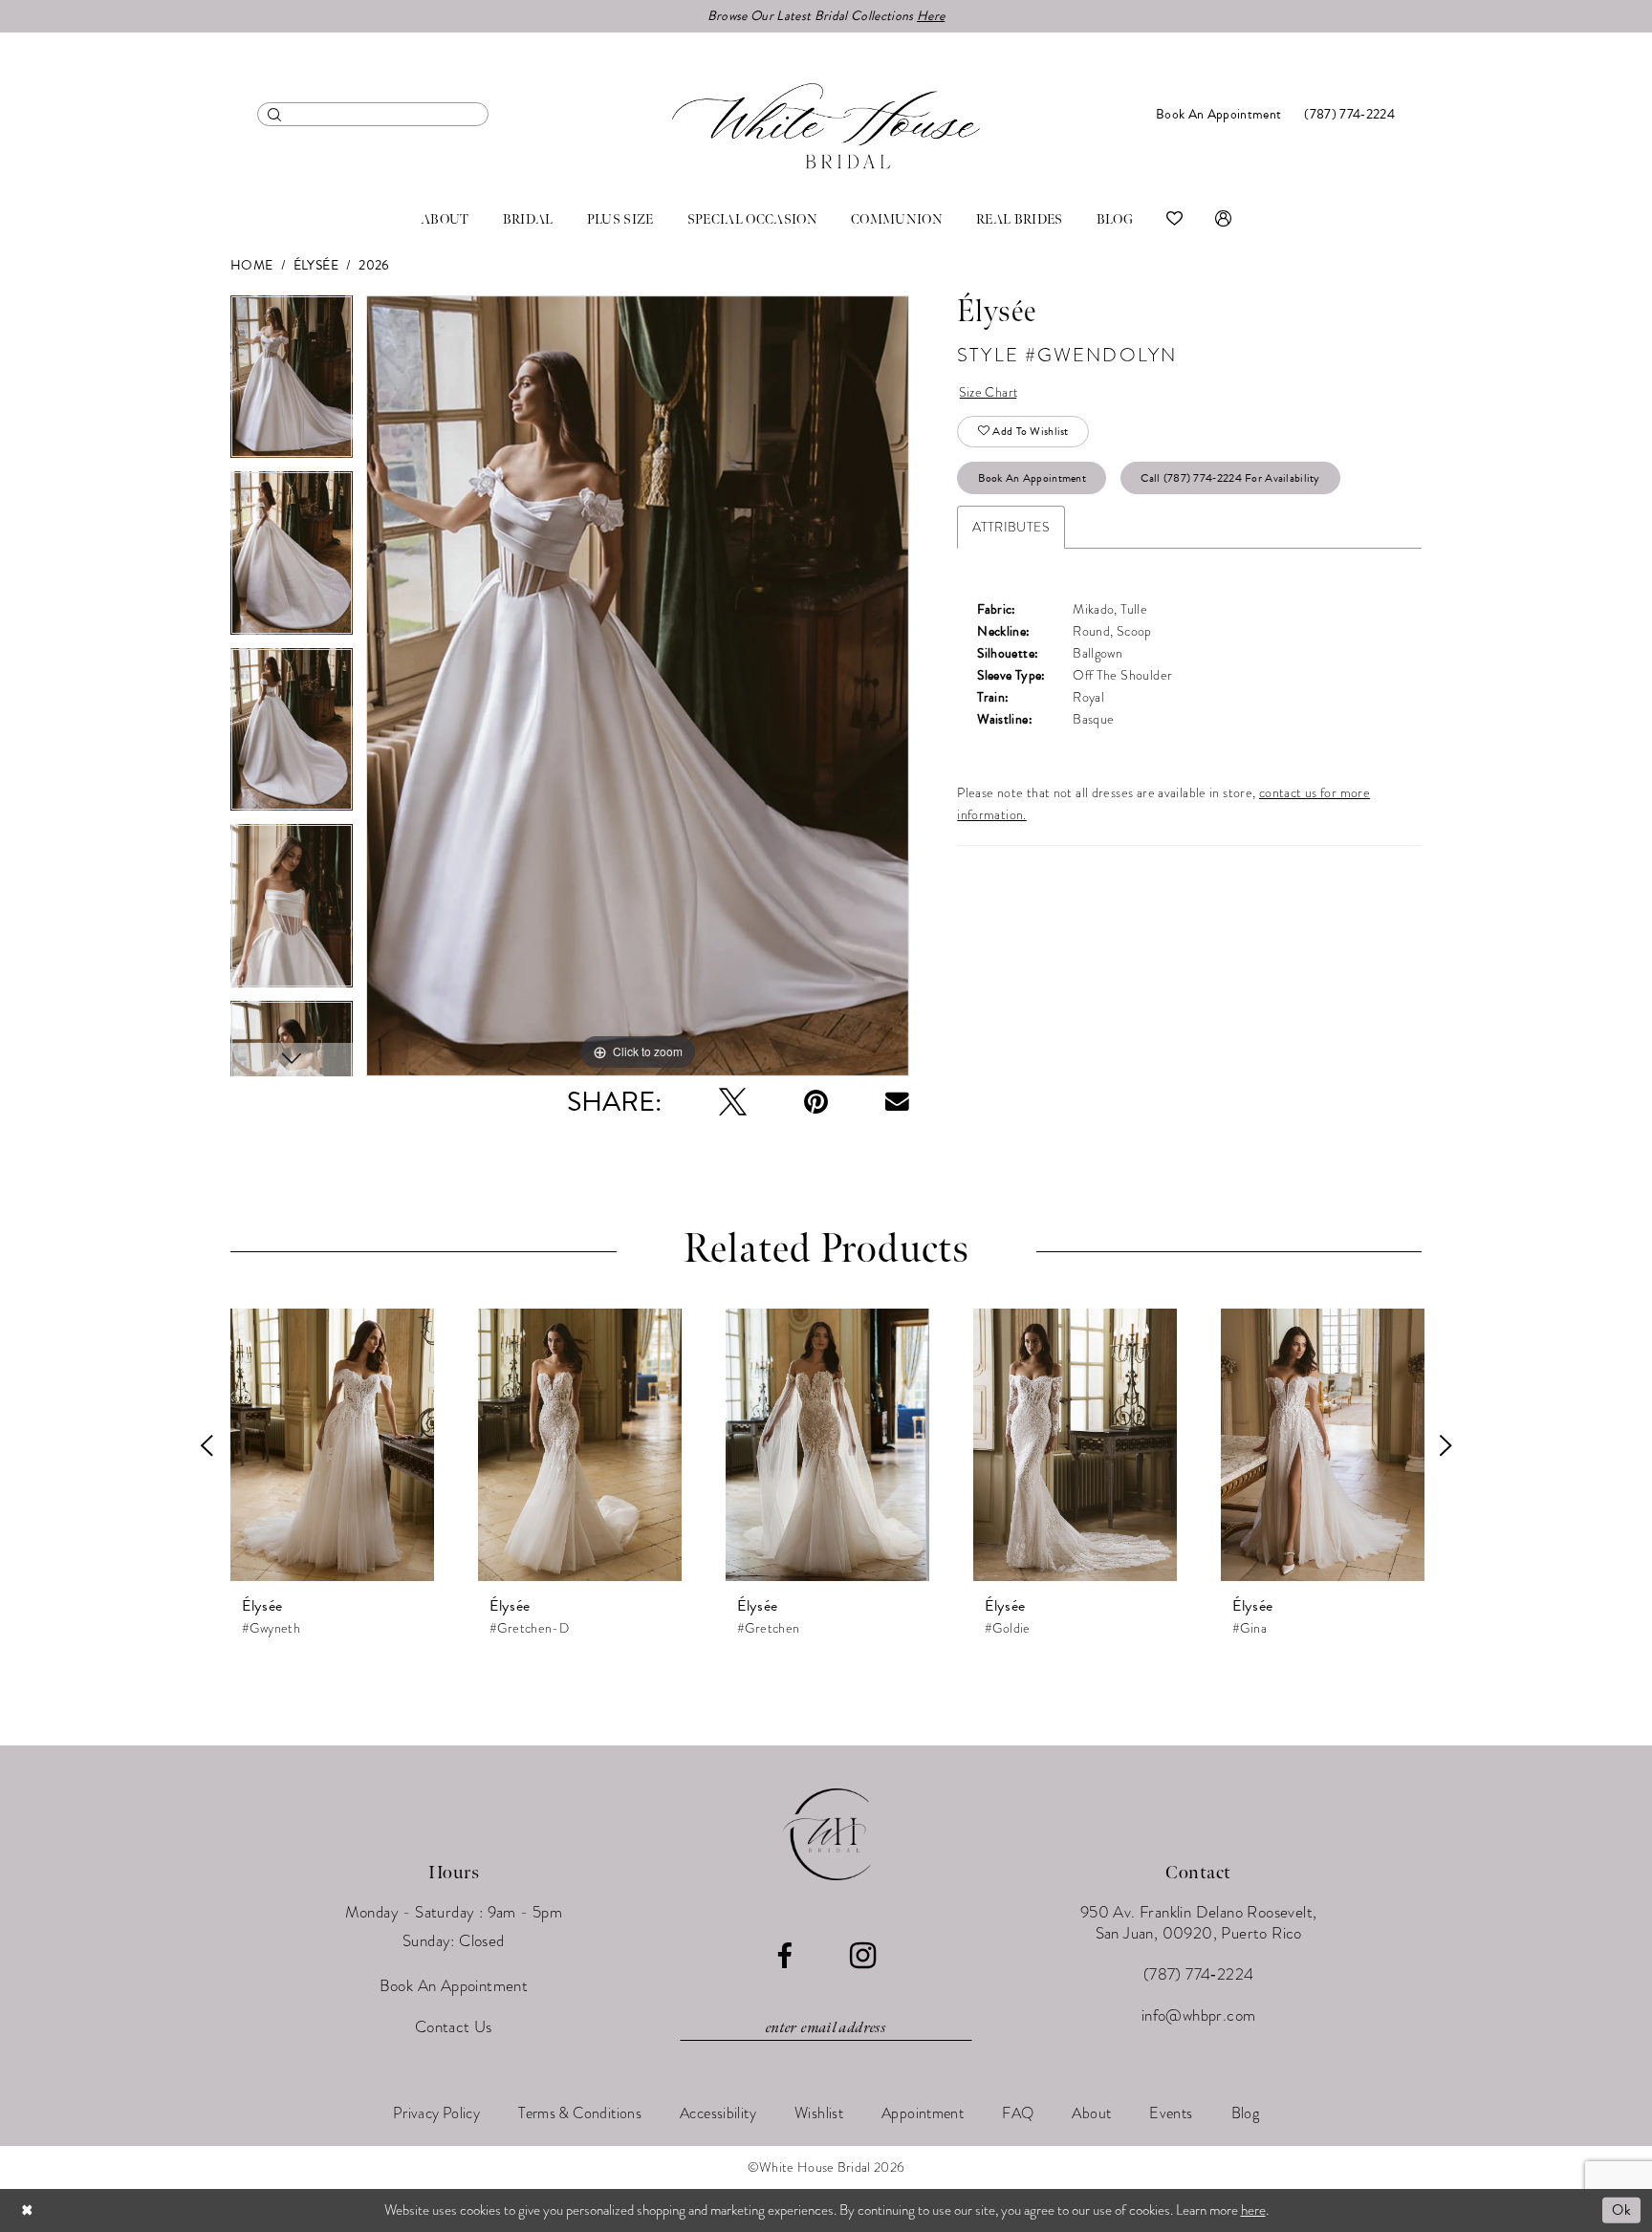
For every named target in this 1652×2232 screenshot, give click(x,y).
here (1253, 2210)
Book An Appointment (1032, 478)
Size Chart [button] (989, 392)
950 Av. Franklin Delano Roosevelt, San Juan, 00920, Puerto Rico (1199, 1923)
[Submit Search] (275, 114)
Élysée (316, 265)
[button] (1223, 220)
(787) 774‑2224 (1199, 1974)
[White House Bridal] (826, 126)
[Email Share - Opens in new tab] (897, 1102)
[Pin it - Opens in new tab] (816, 1102)
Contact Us (454, 2027)
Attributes (1011, 527)
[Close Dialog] (28, 2210)
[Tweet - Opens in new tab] (733, 1102)
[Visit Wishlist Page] (1174, 220)
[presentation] (332, 1445)
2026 (374, 265)
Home (252, 265)
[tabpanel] (292, 384)
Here (931, 16)
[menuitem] (373, 114)
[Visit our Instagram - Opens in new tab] (863, 1956)
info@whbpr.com (1199, 2015)
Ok (1621, 2210)
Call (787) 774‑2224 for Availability (1230, 478)
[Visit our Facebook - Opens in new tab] (784, 1956)
